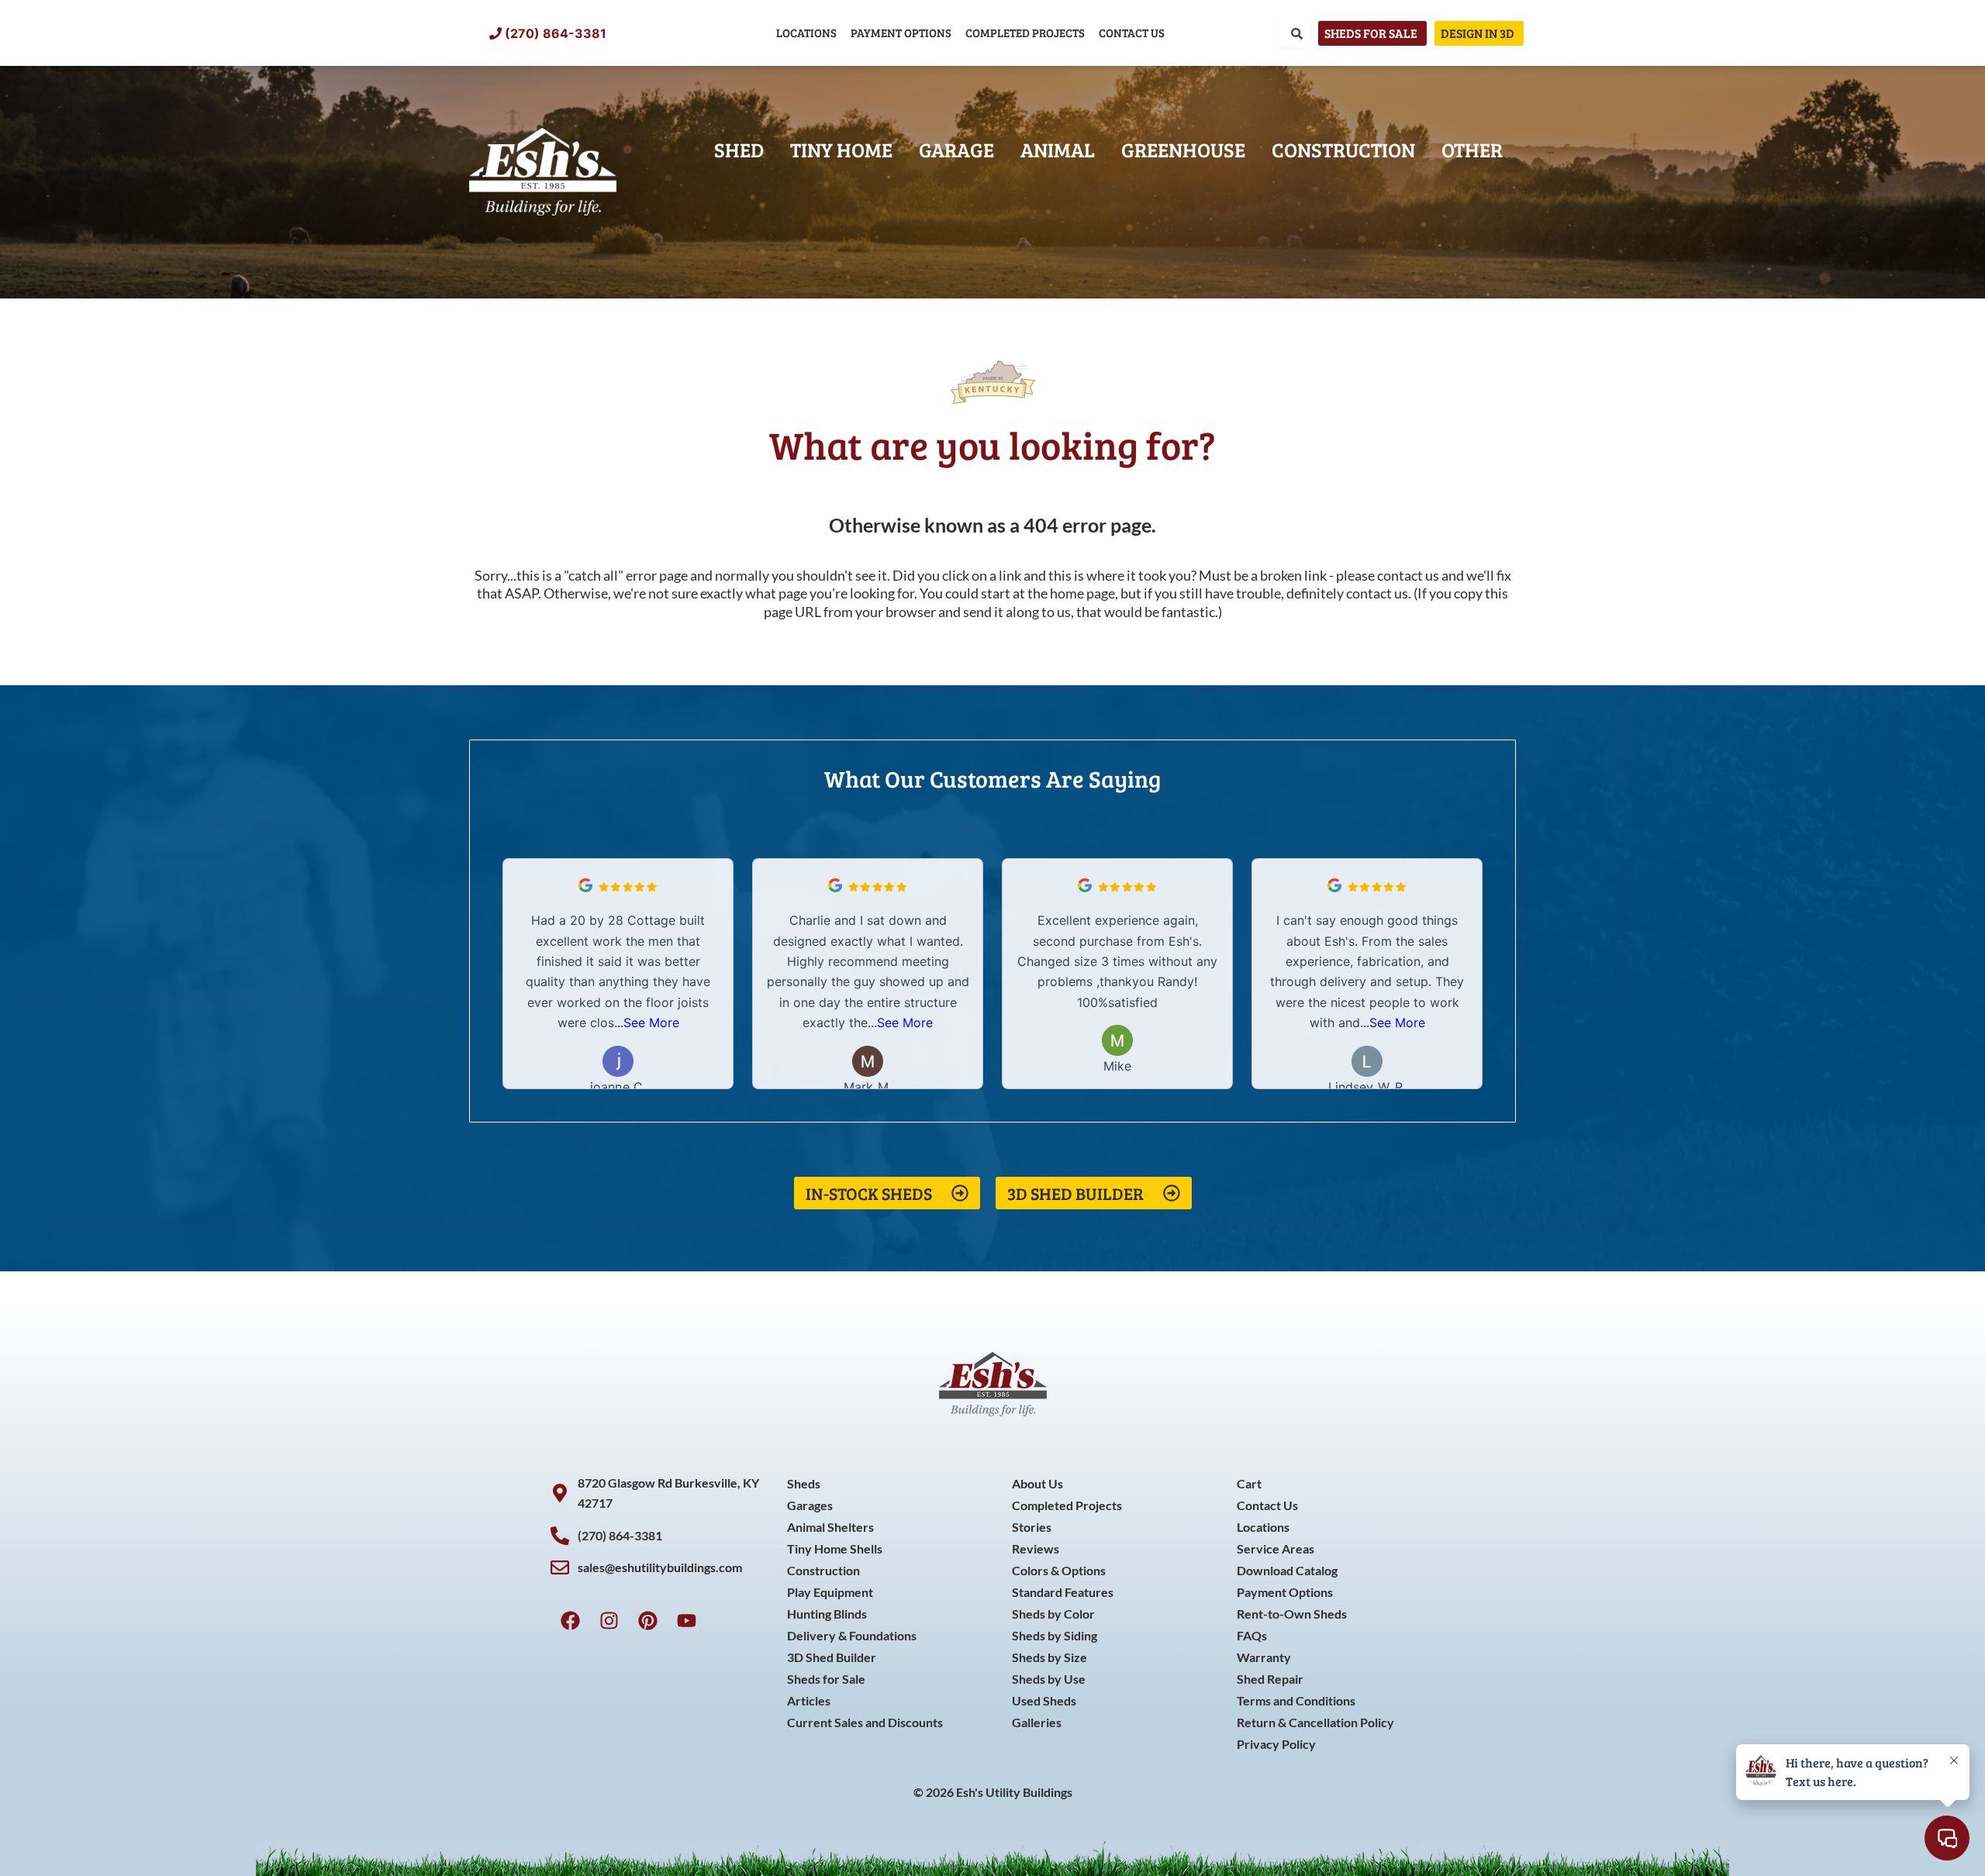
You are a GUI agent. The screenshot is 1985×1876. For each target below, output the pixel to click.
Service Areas (1276, 1548)
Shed (739, 149)
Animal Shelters (830, 1527)
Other (1472, 149)
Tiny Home (841, 149)
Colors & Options (1059, 1570)
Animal (1058, 149)
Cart (1249, 1483)
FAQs (1252, 1635)
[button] (1472, 974)
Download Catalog (1287, 1570)
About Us (1037, 1483)
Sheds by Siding (1055, 1635)
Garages (810, 1505)
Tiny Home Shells (835, 1548)
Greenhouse (1183, 149)
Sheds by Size (1049, 1657)
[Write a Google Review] (585, 888)
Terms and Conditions (1296, 1700)
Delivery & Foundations (852, 1635)
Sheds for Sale (826, 1679)
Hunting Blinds (827, 1614)
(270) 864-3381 (556, 33)
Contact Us (1132, 33)
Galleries (1037, 1722)
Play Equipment (830, 1592)
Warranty (1264, 1657)
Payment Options (901, 33)
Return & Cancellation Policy (1315, 1722)
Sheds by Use (1049, 1679)
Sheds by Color (1053, 1614)
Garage (956, 149)
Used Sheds (1044, 1700)
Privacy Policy (1276, 1744)
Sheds (804, 1483)
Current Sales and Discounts (865, 1722)
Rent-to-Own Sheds (1292, 1614)
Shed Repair (1270, 1679)
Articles (809, 1700)
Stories (1032, 1527)
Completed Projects (1025, 33)
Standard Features (1063, 1592)
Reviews (1036, 1548)
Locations (806, 33)
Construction (1343, 149)
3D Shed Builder (832, 1657)
